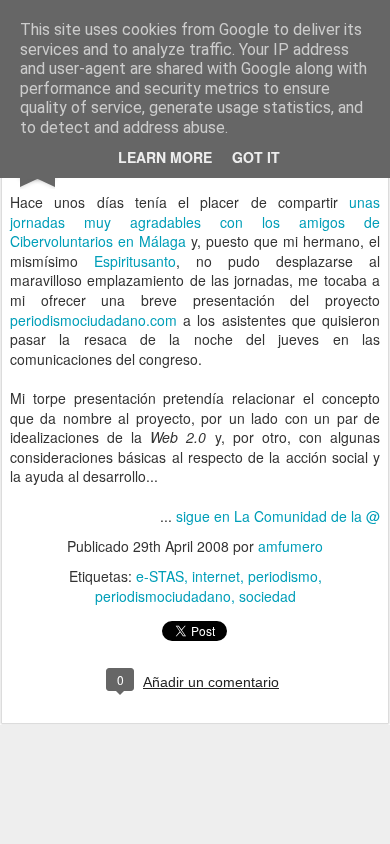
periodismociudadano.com (93, 320)
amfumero (290, 546)
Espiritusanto (135, 261)
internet (216, 576)
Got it (256, 157)
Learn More (165, 157)
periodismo (283, 576)
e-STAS (160, 576)
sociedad (267, 596)
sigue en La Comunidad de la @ (278, 516)
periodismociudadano (163, 596)
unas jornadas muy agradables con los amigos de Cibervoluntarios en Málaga (195, 221)
